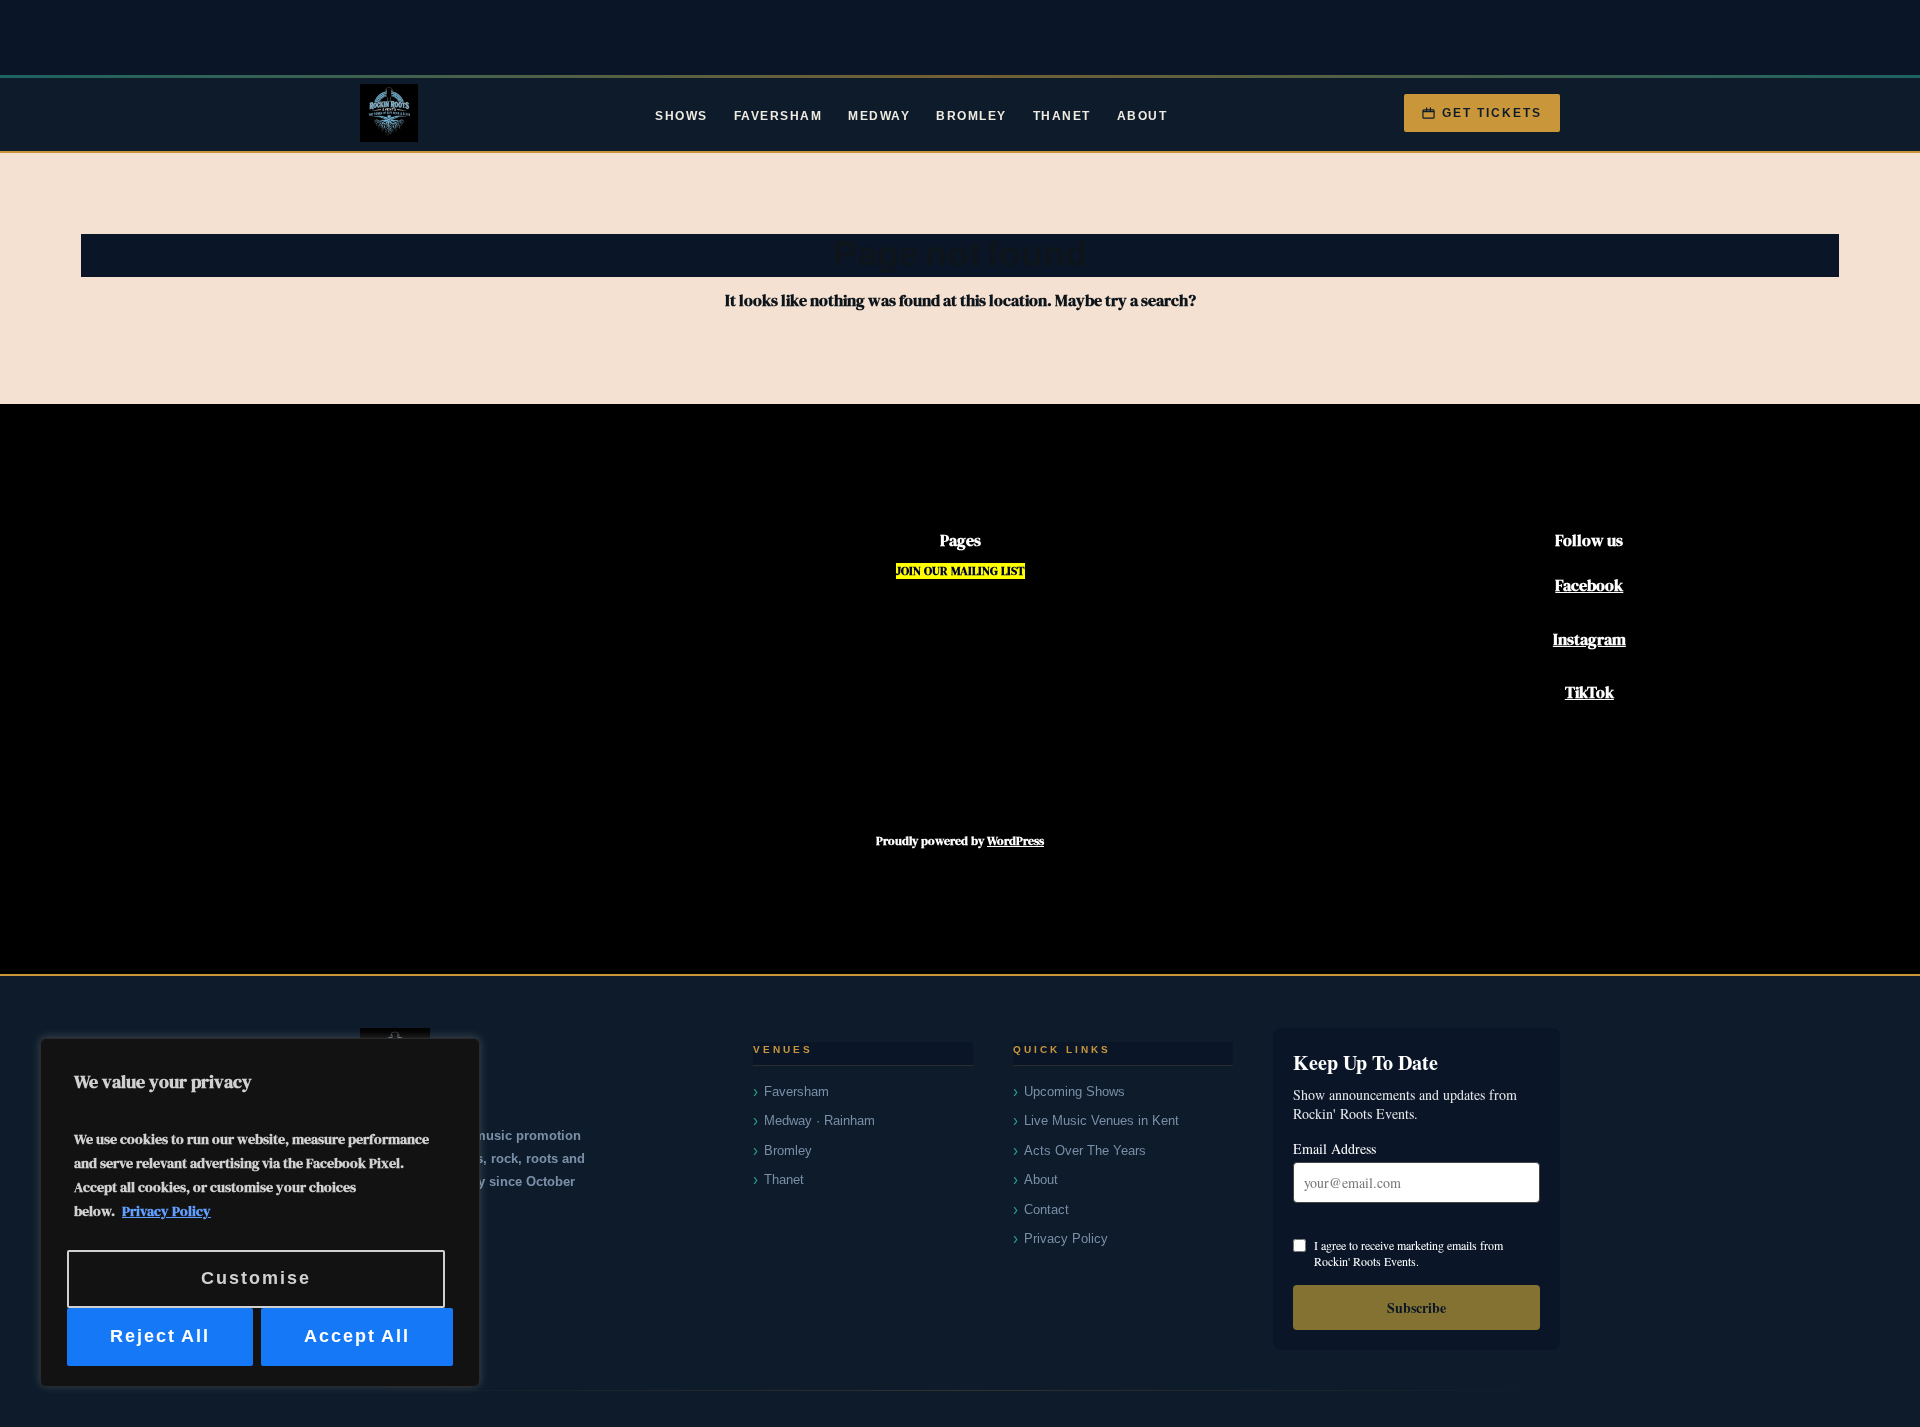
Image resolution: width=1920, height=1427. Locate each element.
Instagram (1589, 639)
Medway (879, 116)
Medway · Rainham (819, 1120)
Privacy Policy (166, 1211)
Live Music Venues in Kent (1101, 1120)
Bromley (971, 116)
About (1142, 116)
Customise (256, 1278)
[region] (260, 1212)
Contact (1046, 1209)
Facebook (1589, 585)
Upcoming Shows (1074, 1091)
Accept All (357, 1336)
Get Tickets (1492, 113)
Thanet (1062, 116)
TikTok (1589, 692)
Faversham (778, 116)
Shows (681, 116)
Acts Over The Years (1085, 1150)
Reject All (160, 1336)
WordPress (1015, 841)
